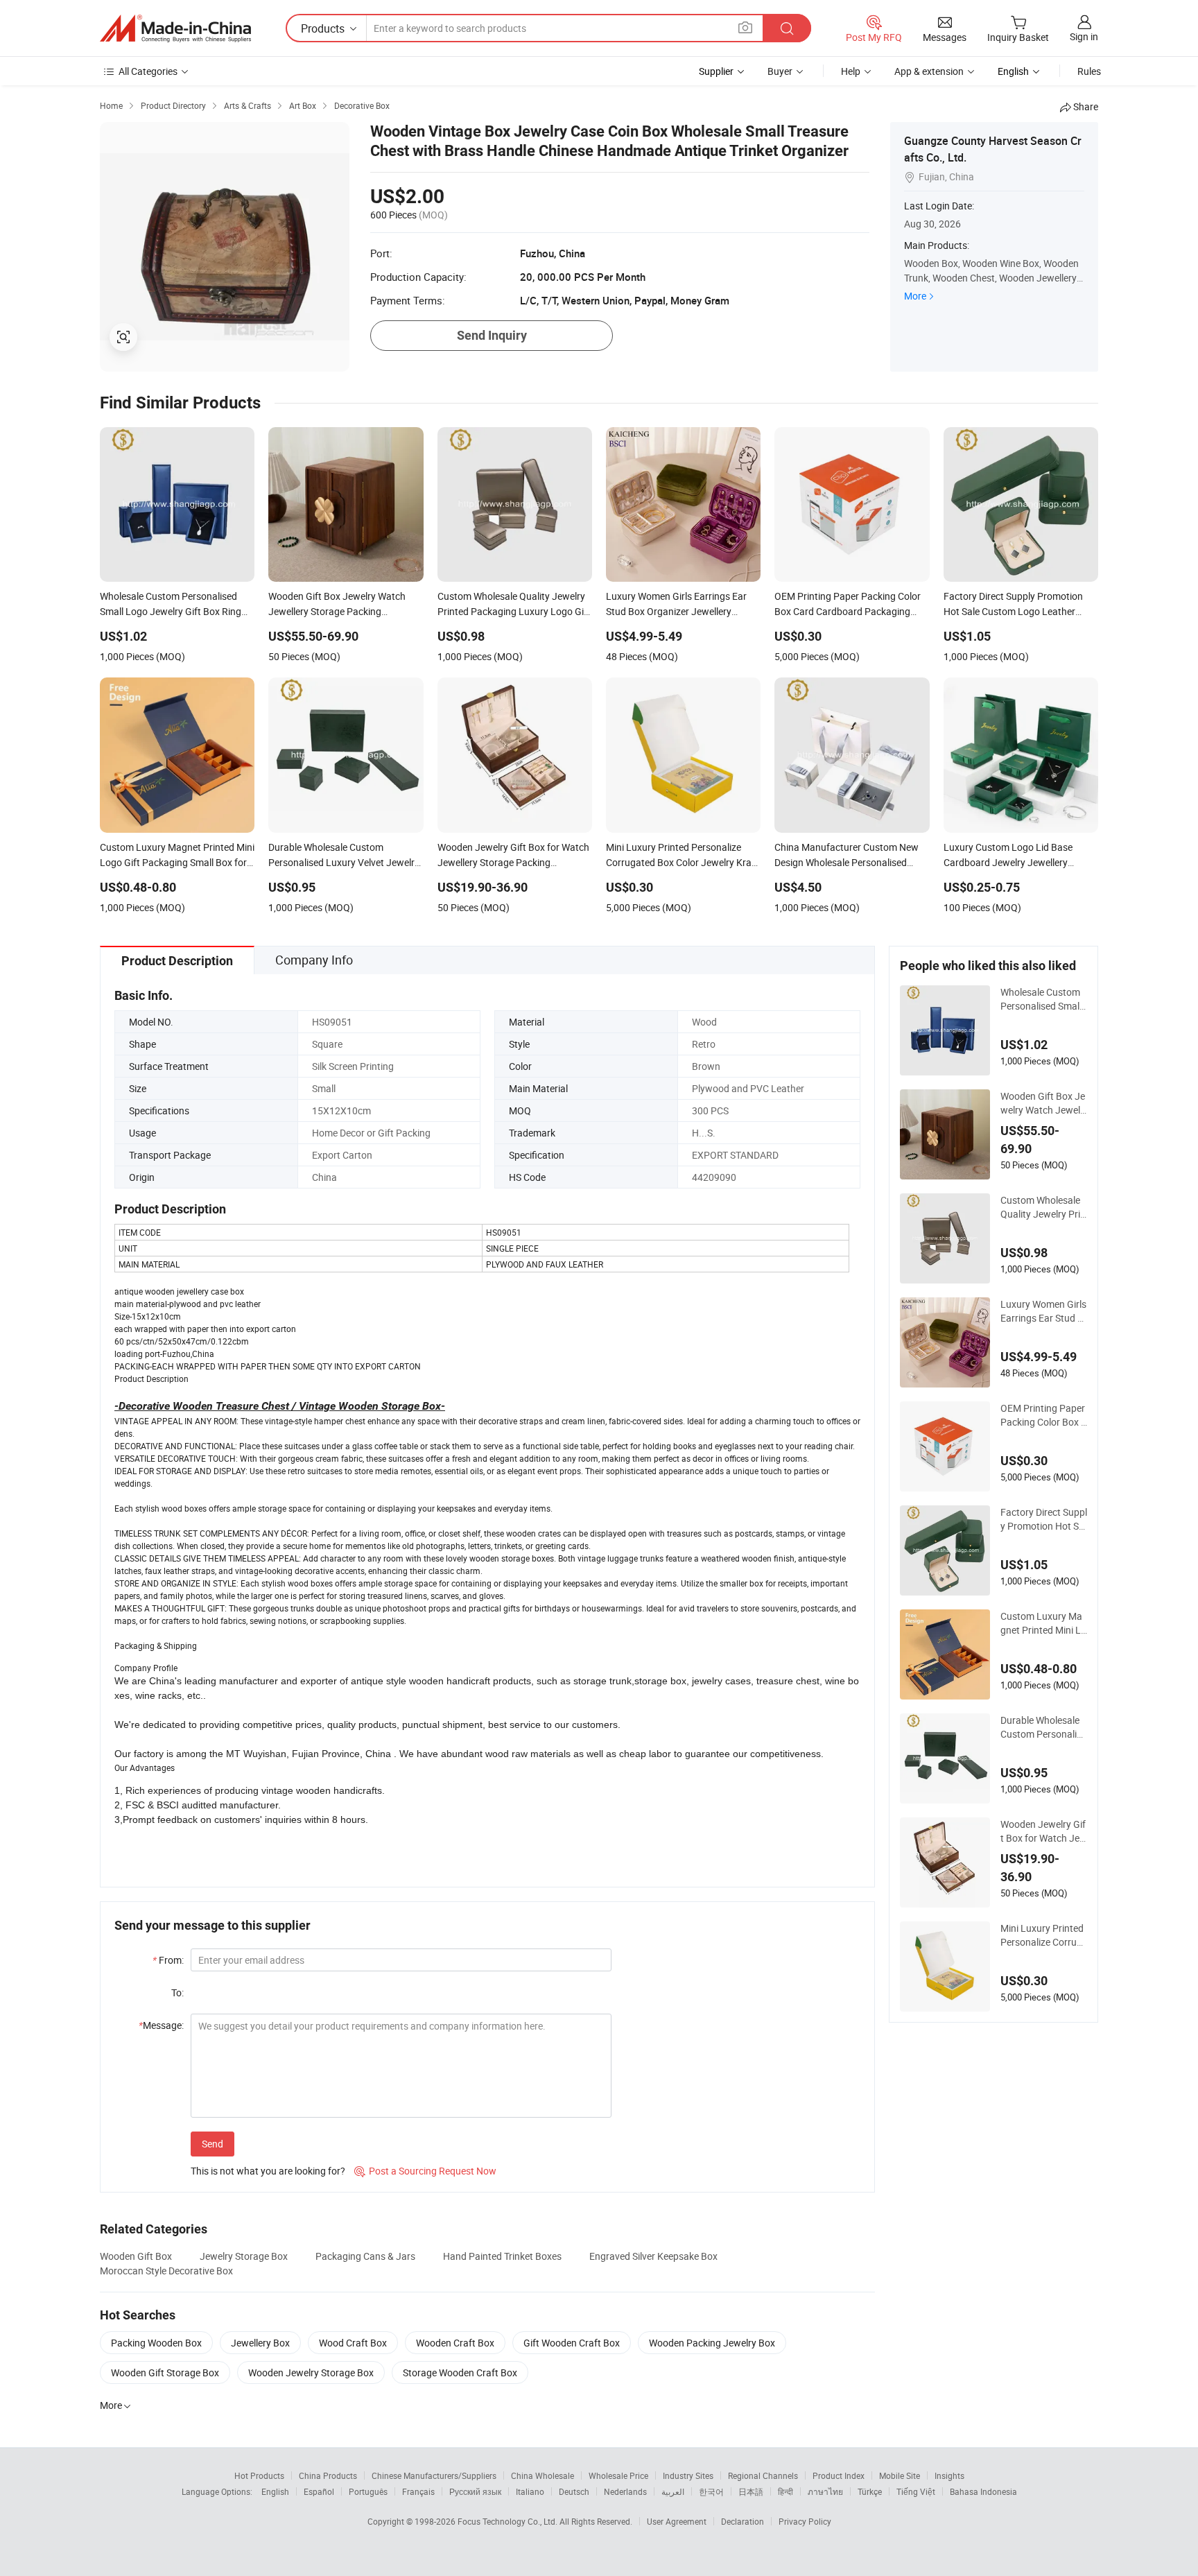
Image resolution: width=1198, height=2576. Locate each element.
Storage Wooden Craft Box (460, 2372)
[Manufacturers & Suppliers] (175, 28)
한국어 (711, 2491)
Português (368, 2491)
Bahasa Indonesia (983, 2491)
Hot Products (259, 2475)
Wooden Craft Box (455, 2343)
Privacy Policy (805, 2521)
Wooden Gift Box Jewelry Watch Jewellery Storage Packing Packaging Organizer (1044, 1103)
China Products (328, 2475)
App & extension (929, 71)
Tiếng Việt (916, 2491)
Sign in (1084, 36)
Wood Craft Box (353, 2343)
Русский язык (475, 2491)
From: (168, 1960)
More (915, 296)
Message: (161, 2025)
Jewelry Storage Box (244, 2256)
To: (177, 1992)
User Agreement (677, 2521)
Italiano (530, 2491)
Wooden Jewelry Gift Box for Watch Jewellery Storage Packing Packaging (1044, 1831)
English (275, 2491)
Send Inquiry (492, 335)
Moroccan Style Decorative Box (166, 2271)
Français (418, 2491)
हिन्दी (785, 2491)
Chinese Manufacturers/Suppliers (434, 2475)
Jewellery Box (260, 2343)
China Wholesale (542, 2475)
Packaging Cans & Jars (365, 2256)
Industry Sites (688, 2475)
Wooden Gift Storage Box (165, 2372)
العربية (673, 2491)
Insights (949, 2475)
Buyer (780, 71)
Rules (1089, 71)
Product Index (839, 2475)
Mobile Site (900, 2475)
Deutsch (574, 2491)
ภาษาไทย (825, 2491)
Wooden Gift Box (136, 2256)
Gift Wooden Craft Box (572, 2343)
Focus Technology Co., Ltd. (509, 2521)
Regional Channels (763, 2475)
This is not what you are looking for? (268, 2171)
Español (319, 2491)
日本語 (751, 2491)
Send (212, 2144)
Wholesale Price (618, 2475)
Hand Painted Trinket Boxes (502, 2256)
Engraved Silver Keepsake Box (653, 2256)
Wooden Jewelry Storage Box (311, 2372)
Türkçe (870, 2491)
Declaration (743, 2521)
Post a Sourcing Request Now (425, 2171)
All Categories (148, 71)
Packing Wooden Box (156, 2343)
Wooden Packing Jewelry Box (712, 2343)
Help (851, 71)
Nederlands (625, 2491)
